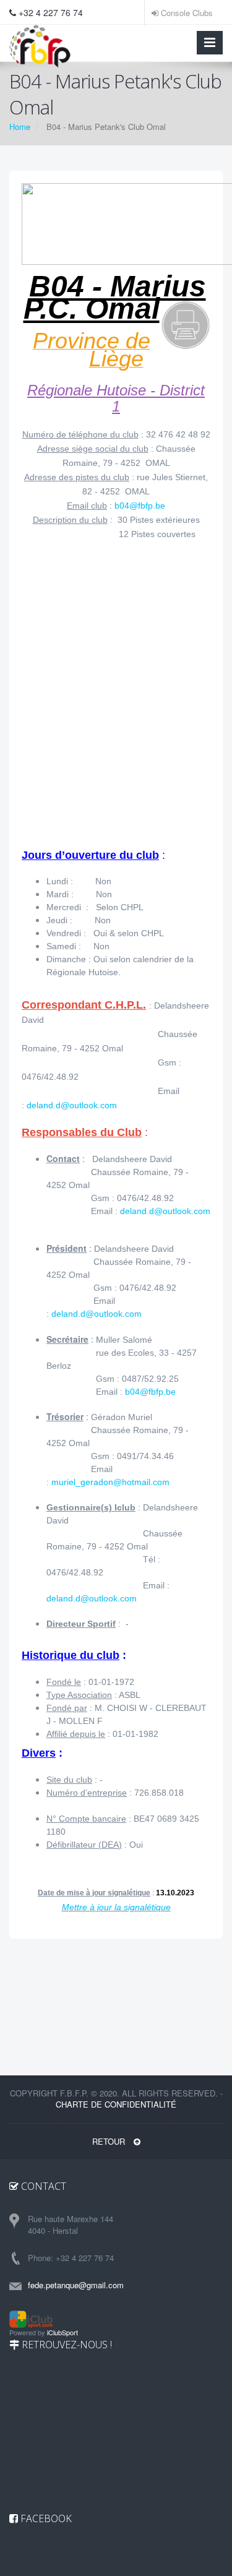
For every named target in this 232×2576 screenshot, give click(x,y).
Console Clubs (186, 13)
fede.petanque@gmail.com (76, 2285)
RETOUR (110, 2141)
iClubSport (62, 2332)
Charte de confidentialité (116, 2104)
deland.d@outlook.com (72, 1105)
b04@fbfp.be (140, 506)
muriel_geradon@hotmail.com (110, 1482)
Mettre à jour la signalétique (116, 1907)
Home (20, 127)
